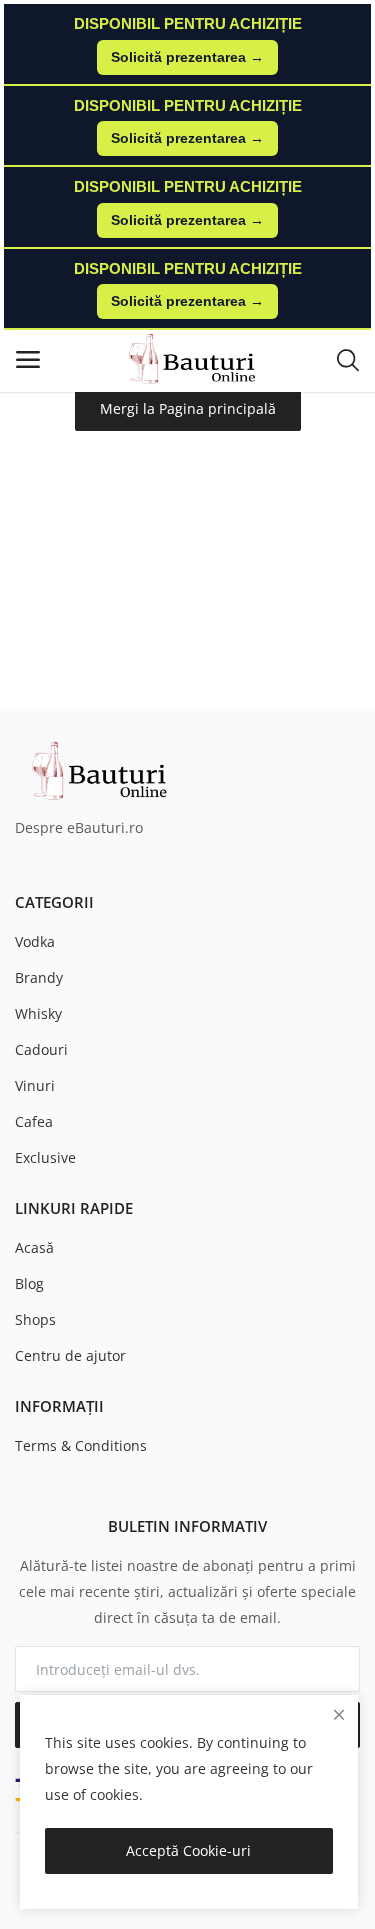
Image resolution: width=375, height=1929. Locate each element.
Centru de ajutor (70, 1355)
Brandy (39, 977)
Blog (29, 1283)
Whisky (38, 1013)
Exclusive (45, 1157)
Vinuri (35, 1085)
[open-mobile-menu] (28, 359)
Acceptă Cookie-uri (188, 1850)
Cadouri (41, 1049)
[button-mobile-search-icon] (348, 359)
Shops (35, 1319)
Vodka (35, 941)
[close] (339, 1714)
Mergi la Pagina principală (188, 408)
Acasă (34, 1247)
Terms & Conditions (81, 1445)
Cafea (34, 1121)
